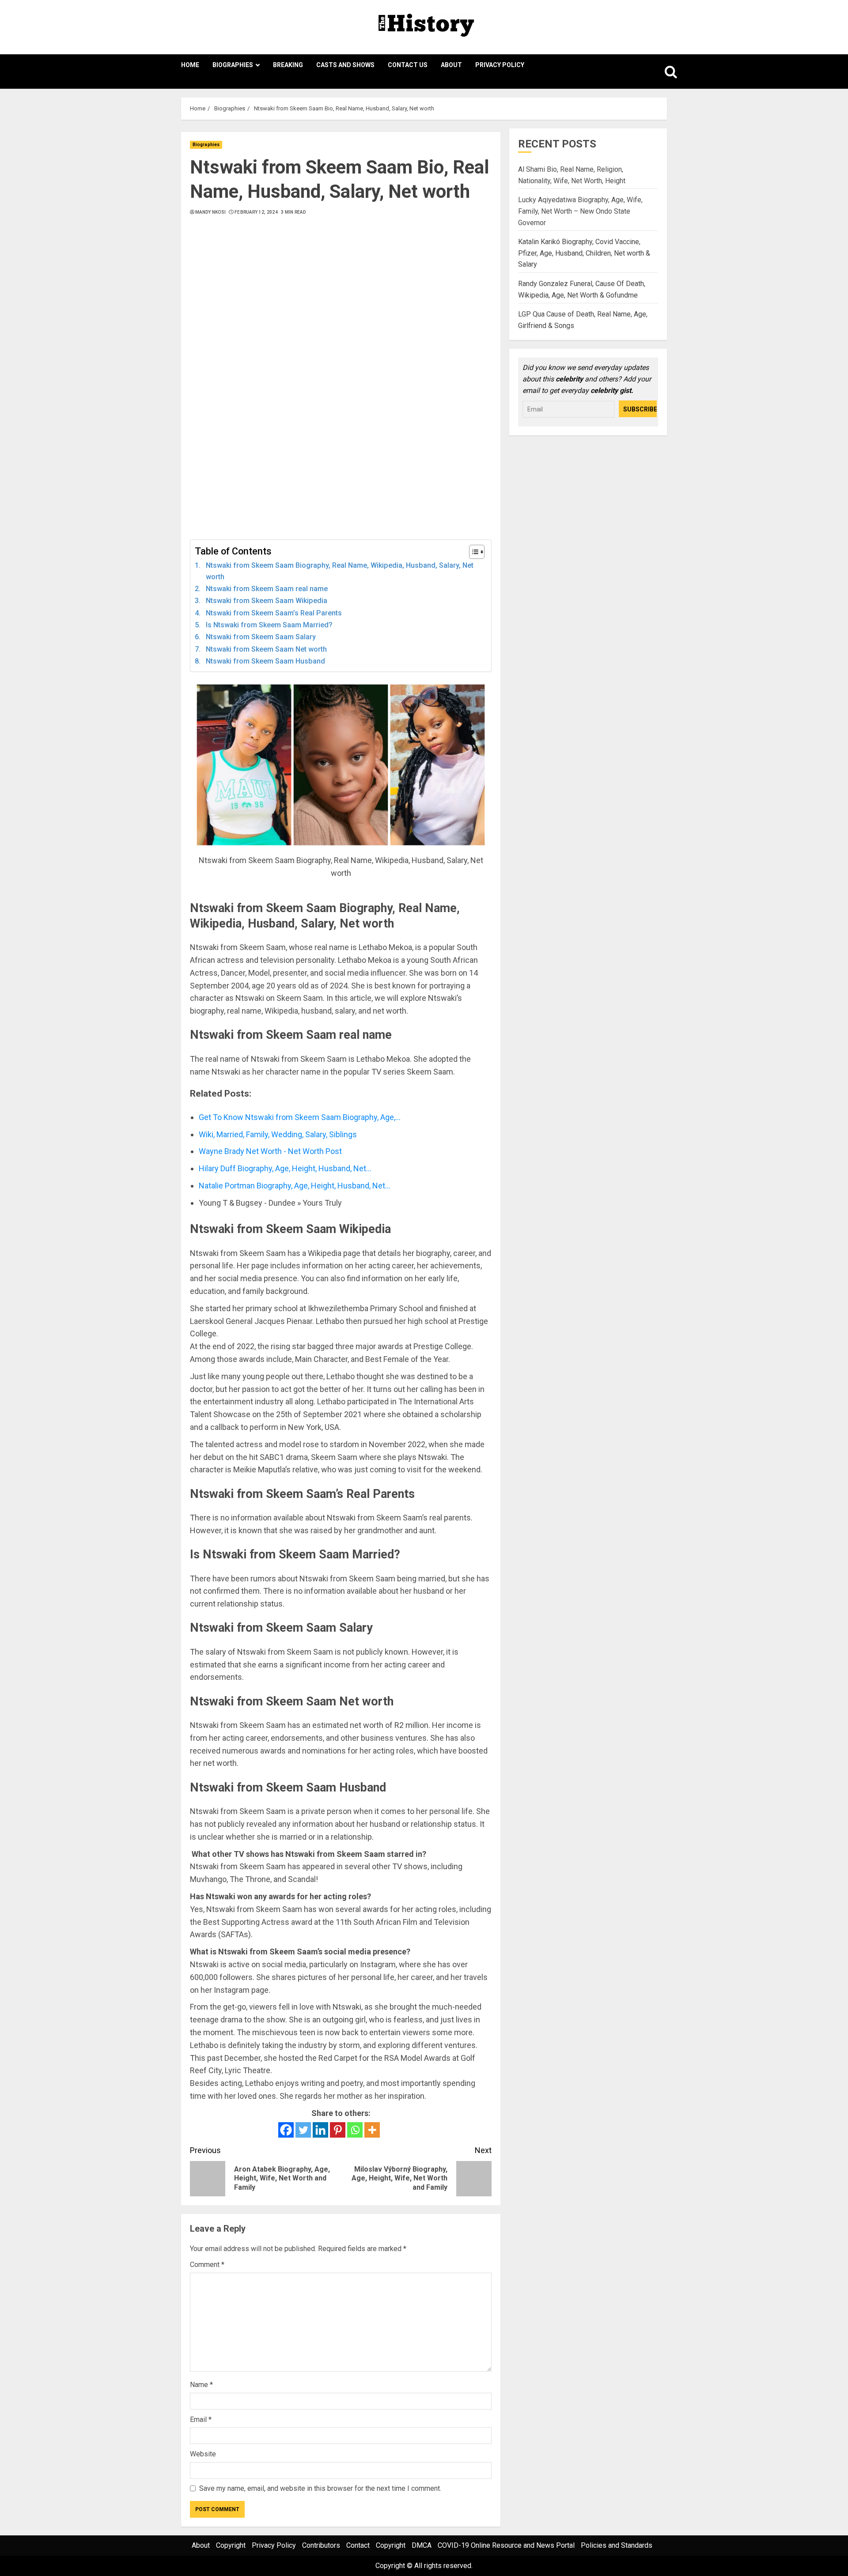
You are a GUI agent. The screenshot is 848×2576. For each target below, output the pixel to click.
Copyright (231, 2545)
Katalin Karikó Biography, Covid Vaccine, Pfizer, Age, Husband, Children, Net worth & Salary (584, 253)
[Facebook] (286, 2130)
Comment (207, 2265)
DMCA (422, 2545)
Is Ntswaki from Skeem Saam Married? (269, 625)
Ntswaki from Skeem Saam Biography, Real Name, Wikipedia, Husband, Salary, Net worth (340, 571)
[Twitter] (303, 2130)
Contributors (321, 2545)
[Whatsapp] (355, 2130)
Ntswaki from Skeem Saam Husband (265, 661)
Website (203, 2454)
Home (190, 65)
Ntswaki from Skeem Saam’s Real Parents (274, 613)
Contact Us (408, 65)
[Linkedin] (320, 2130)
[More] (372, 2130)
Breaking (288, 65)
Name (201, 2385)
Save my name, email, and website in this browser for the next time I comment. (320, 2488)
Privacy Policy (500, 65)
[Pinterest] (338, 2130)
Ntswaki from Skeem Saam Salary (261, 637)
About (451, 65)
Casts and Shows (345, 65)
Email (201, 2419)
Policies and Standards (617, 2545)
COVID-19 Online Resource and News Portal (506, 2545)
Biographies (233, 65)
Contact (358, 2545)
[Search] (661, 72)
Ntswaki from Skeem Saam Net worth (266, 649)
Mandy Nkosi (210, 212)
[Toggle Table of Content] (472, 552)
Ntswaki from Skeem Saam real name (267, 589)
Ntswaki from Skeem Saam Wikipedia (267, 601)
